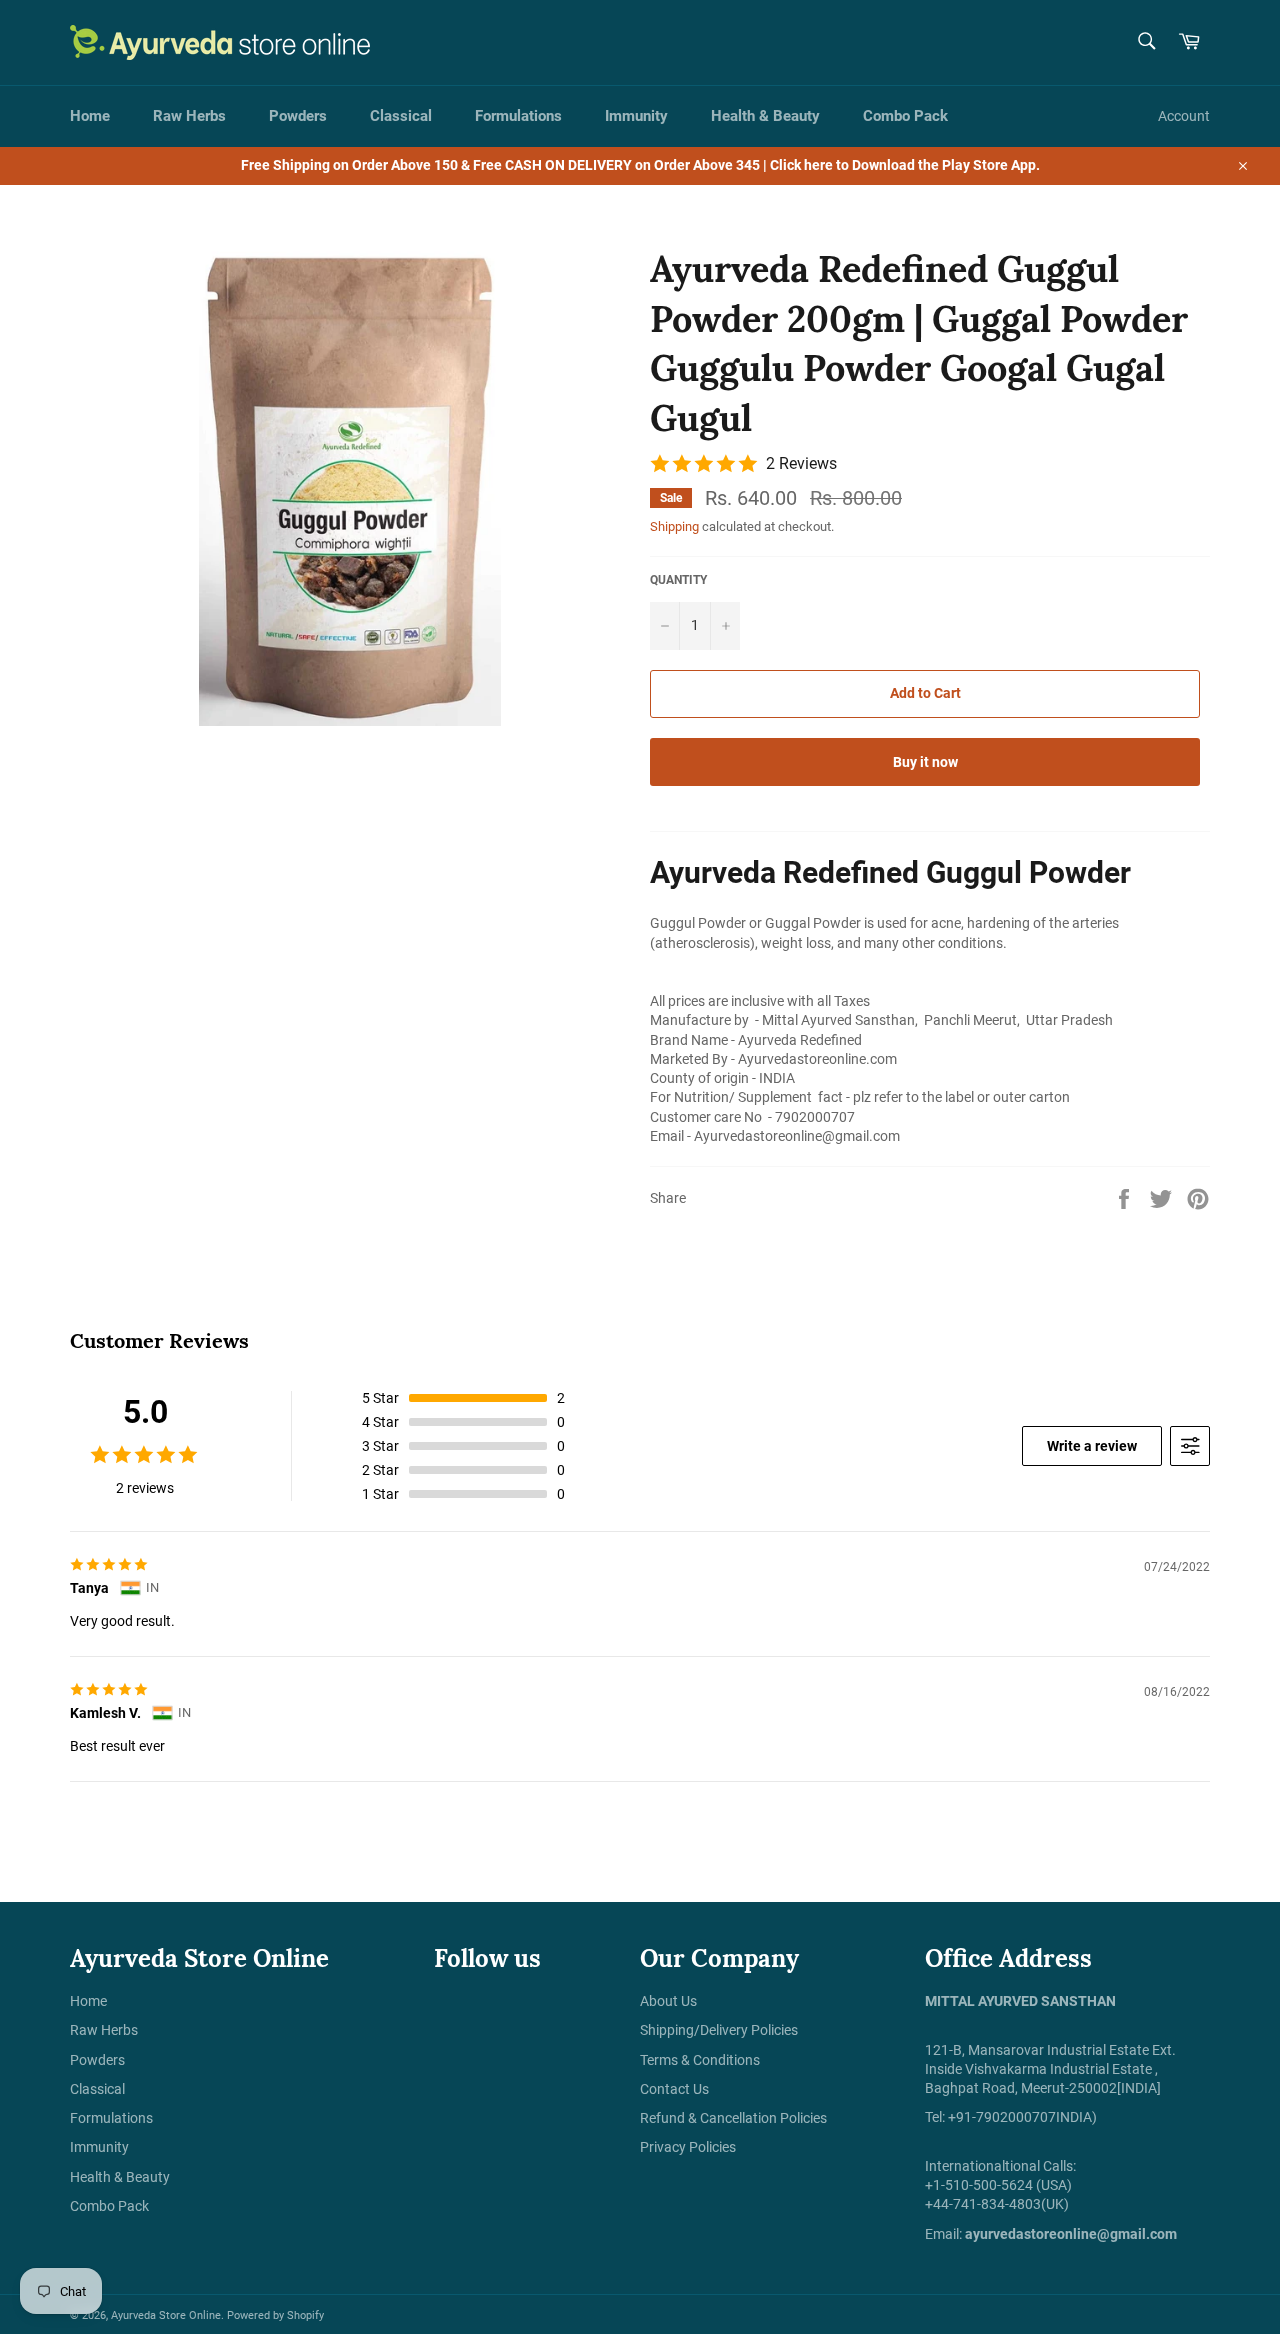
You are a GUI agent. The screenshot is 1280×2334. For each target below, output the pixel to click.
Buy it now (925, 762)
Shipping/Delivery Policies (719, 2030)
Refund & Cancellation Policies (733, 2118)
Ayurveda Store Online (166, 2315)
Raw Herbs (189, 116)
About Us (668, 2001)
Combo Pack (905, 116)
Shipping (674, 526)
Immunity (636, 116)
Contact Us (674, 2089)
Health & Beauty (765, 116)
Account (1184, 116)
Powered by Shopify (275, 2315)
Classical (401, 116)
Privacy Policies (688, 2147)
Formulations (518, 116)
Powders (298, 116)
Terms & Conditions (700, 2060)
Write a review (1092, 1446)
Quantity (678, 580)
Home (90, 116)
